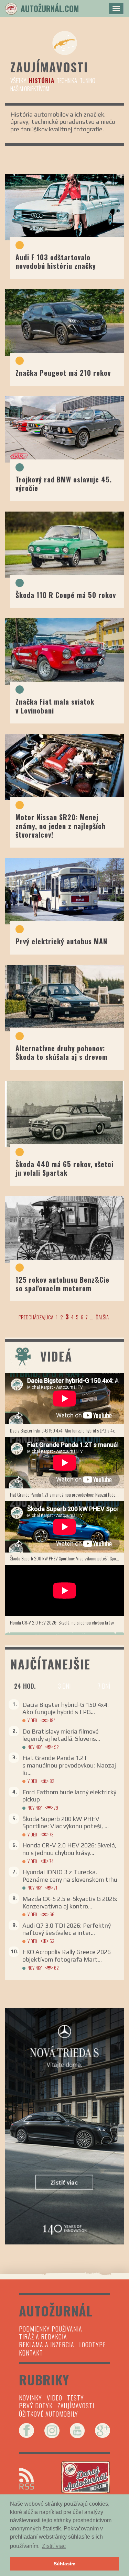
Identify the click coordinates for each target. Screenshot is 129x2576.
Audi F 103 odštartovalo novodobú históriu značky (56, 261)
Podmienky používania (51, 2329)
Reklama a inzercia (47, 2345)
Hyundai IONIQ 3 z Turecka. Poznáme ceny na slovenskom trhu (70, 1876)
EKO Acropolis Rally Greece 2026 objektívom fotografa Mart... (67, 1956)
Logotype (93, 2345)
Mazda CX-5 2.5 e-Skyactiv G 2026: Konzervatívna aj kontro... (70, 1902)
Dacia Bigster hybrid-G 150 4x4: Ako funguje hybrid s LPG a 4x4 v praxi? (67, 1430)
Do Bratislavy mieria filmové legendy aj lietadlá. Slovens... (61, 1735)
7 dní (104, 1686)
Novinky (35, 1747)
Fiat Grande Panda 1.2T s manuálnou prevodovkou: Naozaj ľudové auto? (67, 1494)
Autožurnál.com (50, 9)
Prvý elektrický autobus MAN (61, 941)
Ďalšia (102, 1317)
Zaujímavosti (76, 2406)
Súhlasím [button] (64, 2564)
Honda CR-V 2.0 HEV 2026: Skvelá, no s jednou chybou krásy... (69, 1849)
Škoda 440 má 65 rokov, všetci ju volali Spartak (64, 1168)
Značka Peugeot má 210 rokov (63, 373)
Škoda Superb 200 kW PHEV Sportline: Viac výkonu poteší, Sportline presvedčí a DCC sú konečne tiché (67, 1558)
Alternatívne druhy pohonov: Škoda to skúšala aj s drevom (62, 1052)
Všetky (18, 80)
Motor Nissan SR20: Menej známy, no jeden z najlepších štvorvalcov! (61, 826)
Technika (67, 80)
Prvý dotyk (36, 2406)
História (41, 80)
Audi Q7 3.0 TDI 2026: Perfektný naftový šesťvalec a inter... (67, 1929)
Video (32, 1720)
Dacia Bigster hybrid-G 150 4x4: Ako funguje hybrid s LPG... (66, 1708)
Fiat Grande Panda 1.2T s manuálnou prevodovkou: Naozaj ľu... (69, 1765)
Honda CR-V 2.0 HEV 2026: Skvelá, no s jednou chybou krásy (62, 1622)
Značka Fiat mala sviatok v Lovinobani (55, 706)
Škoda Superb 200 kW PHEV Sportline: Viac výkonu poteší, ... (66, 1823)
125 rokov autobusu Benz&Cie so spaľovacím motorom (62, 1284)
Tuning (88, 80)
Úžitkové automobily (49, 2414)
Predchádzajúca (36, 1317)
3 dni (64, 1686)
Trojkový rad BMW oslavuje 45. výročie (64, 484)
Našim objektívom (30, 89)
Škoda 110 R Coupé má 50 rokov (66, 595)
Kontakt (31, 2353)
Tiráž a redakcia (43, 2337)
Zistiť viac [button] (54, 2546)
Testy (76, 2398)
